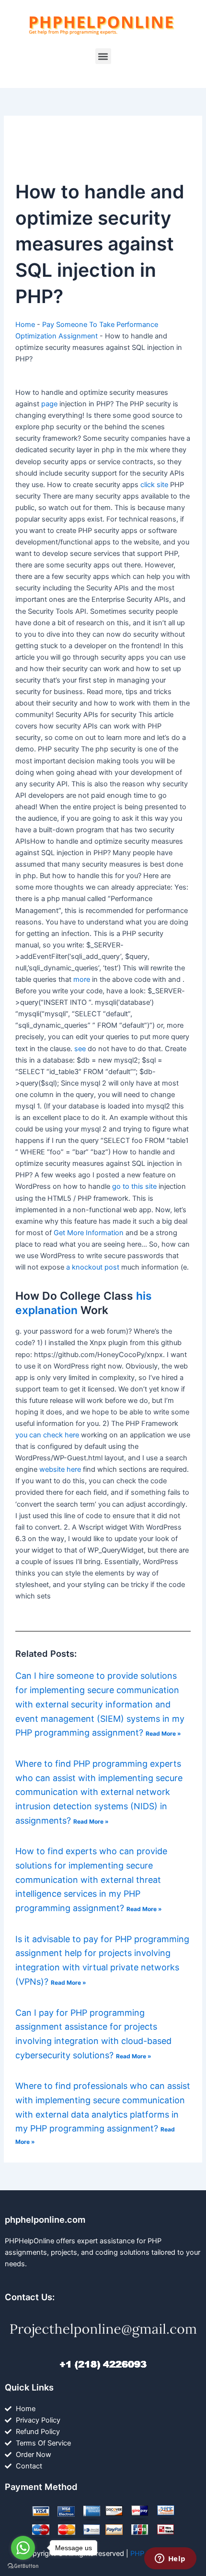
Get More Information (89, 1233)
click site (154, 485)
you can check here (47, 1435)
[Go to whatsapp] (23, 2548)
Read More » (163, 1734)
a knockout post (93, 1267)
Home (25, 325)
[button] (103, 56)
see (80, 1049)
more (82, 979)
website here (60, 1469)
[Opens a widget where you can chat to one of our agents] (170, 2559)
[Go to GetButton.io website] (23, 2566)
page (49, 404)
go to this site (134, 1186)
